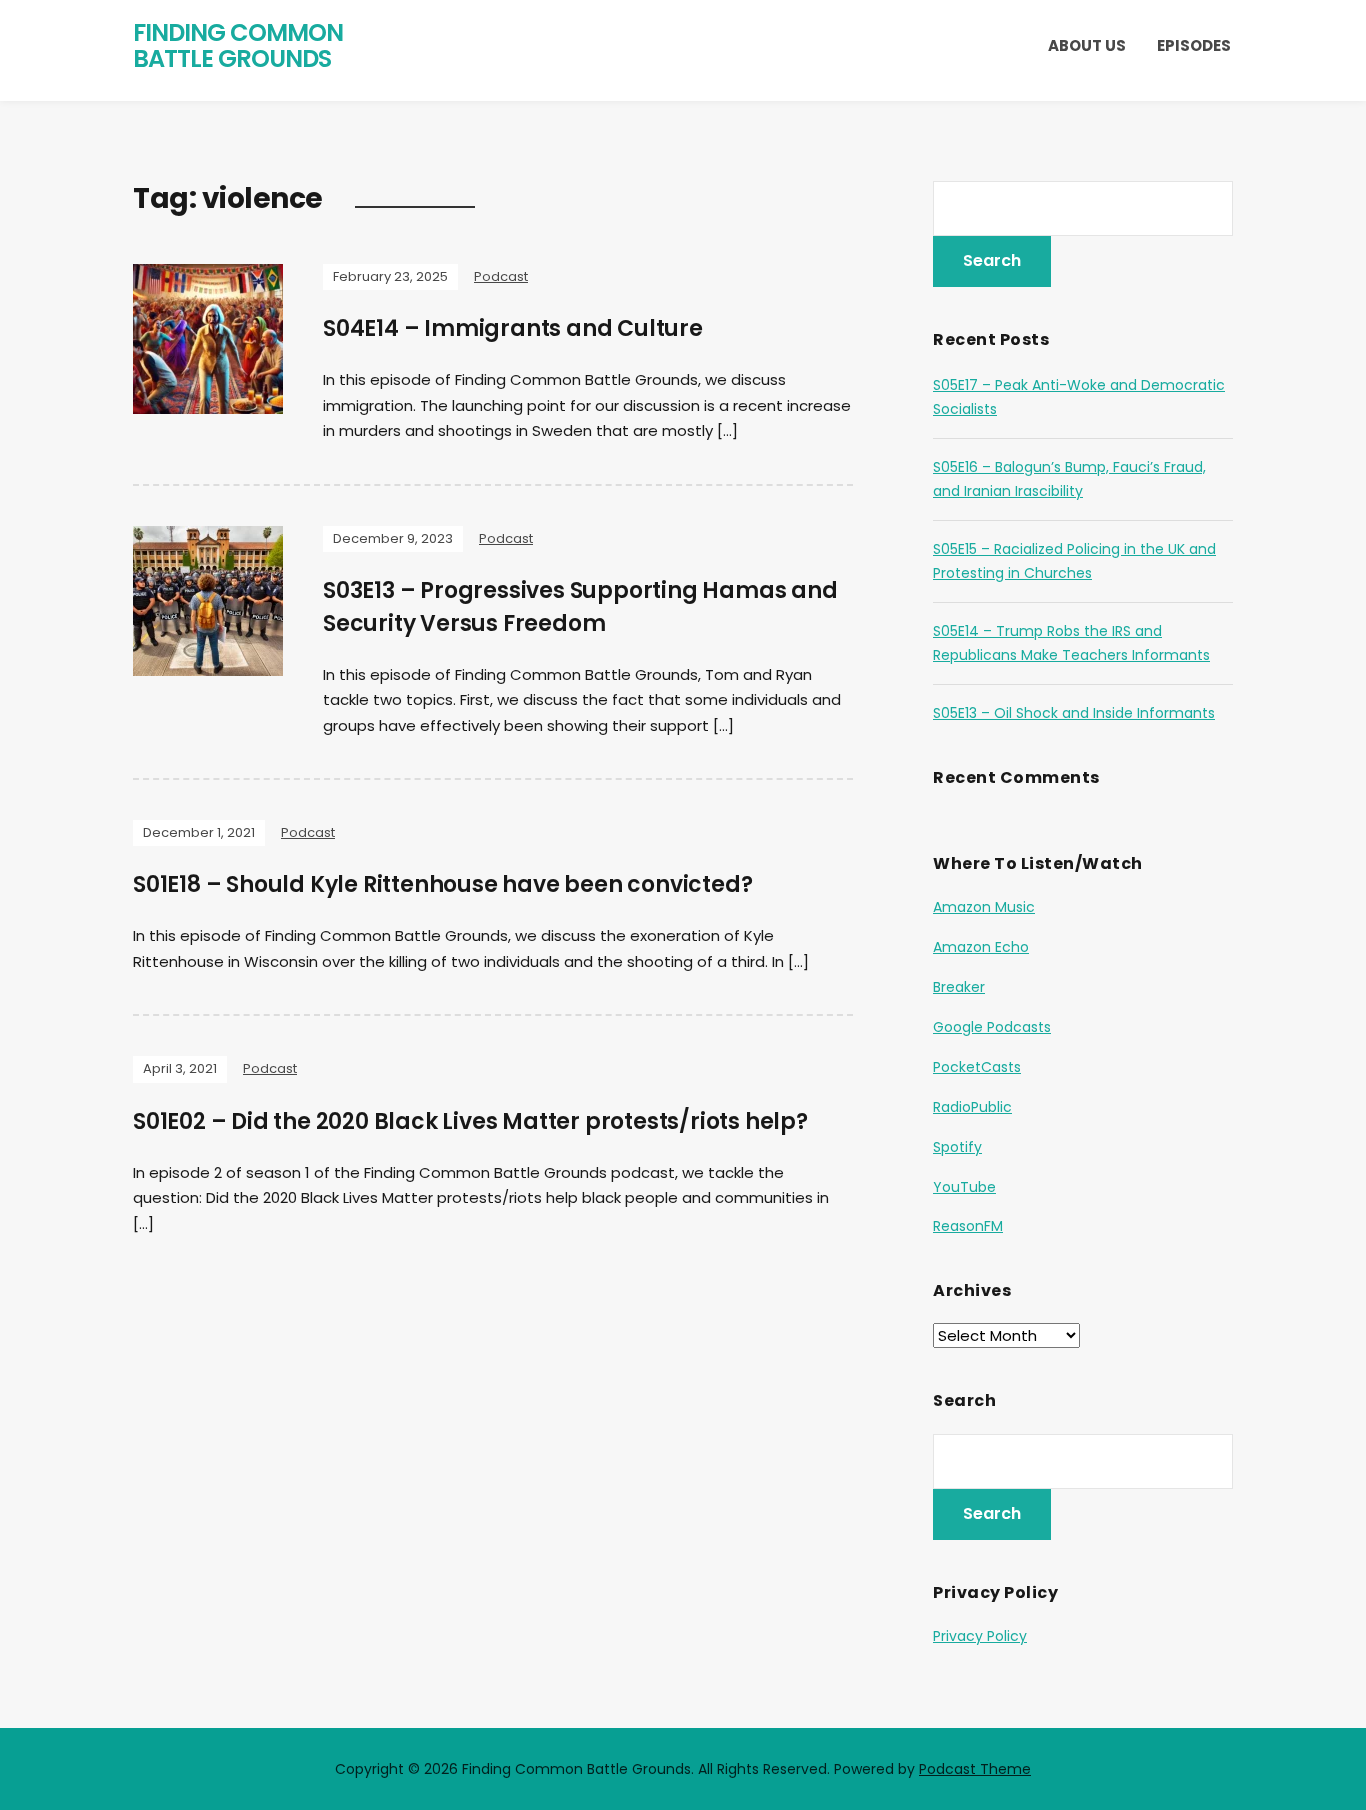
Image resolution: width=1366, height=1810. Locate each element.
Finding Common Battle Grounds (238, 45)
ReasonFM (968, 1226)
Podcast (501, 276)
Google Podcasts (992, 1027)
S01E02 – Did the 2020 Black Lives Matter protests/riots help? (470, 1121)
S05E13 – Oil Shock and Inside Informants (1074, 713)
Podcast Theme (975, 1769)
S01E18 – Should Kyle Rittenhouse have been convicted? (442, 884)
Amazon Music (984, 907)
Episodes (1194, 45)
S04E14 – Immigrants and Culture (513, 328)
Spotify (957, 1147)
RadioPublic (972, 1107)
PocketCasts (977, 1067)
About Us (1087, 45)
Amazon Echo (981, 947)
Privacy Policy (980, 1636)
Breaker (959, 987)
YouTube (964, 1187)
